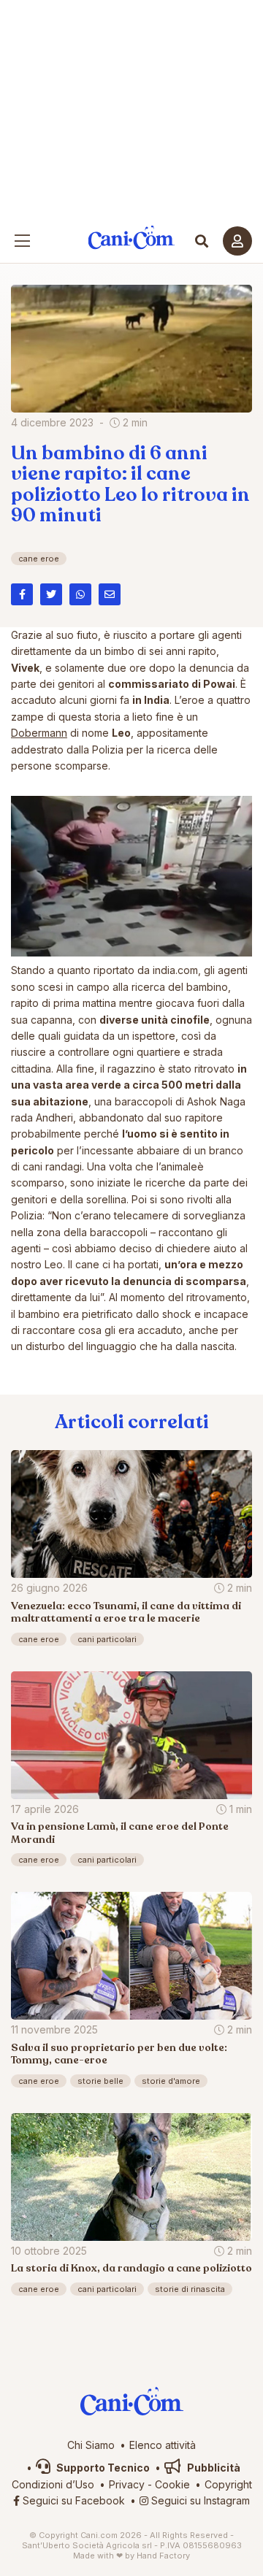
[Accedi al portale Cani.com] (237, 241)
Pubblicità (213, 2468)
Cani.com (132, 238)
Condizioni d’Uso (53, 2484)
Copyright (228, 2484)
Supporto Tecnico (102, 2468)
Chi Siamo (91, 2445)
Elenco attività (163, 2445)
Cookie (172, 2484)
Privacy (127, 2484)
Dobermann (39, 733)
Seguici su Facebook (72, 2500)
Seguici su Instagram (199, 2500)
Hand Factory (163, 2556)
